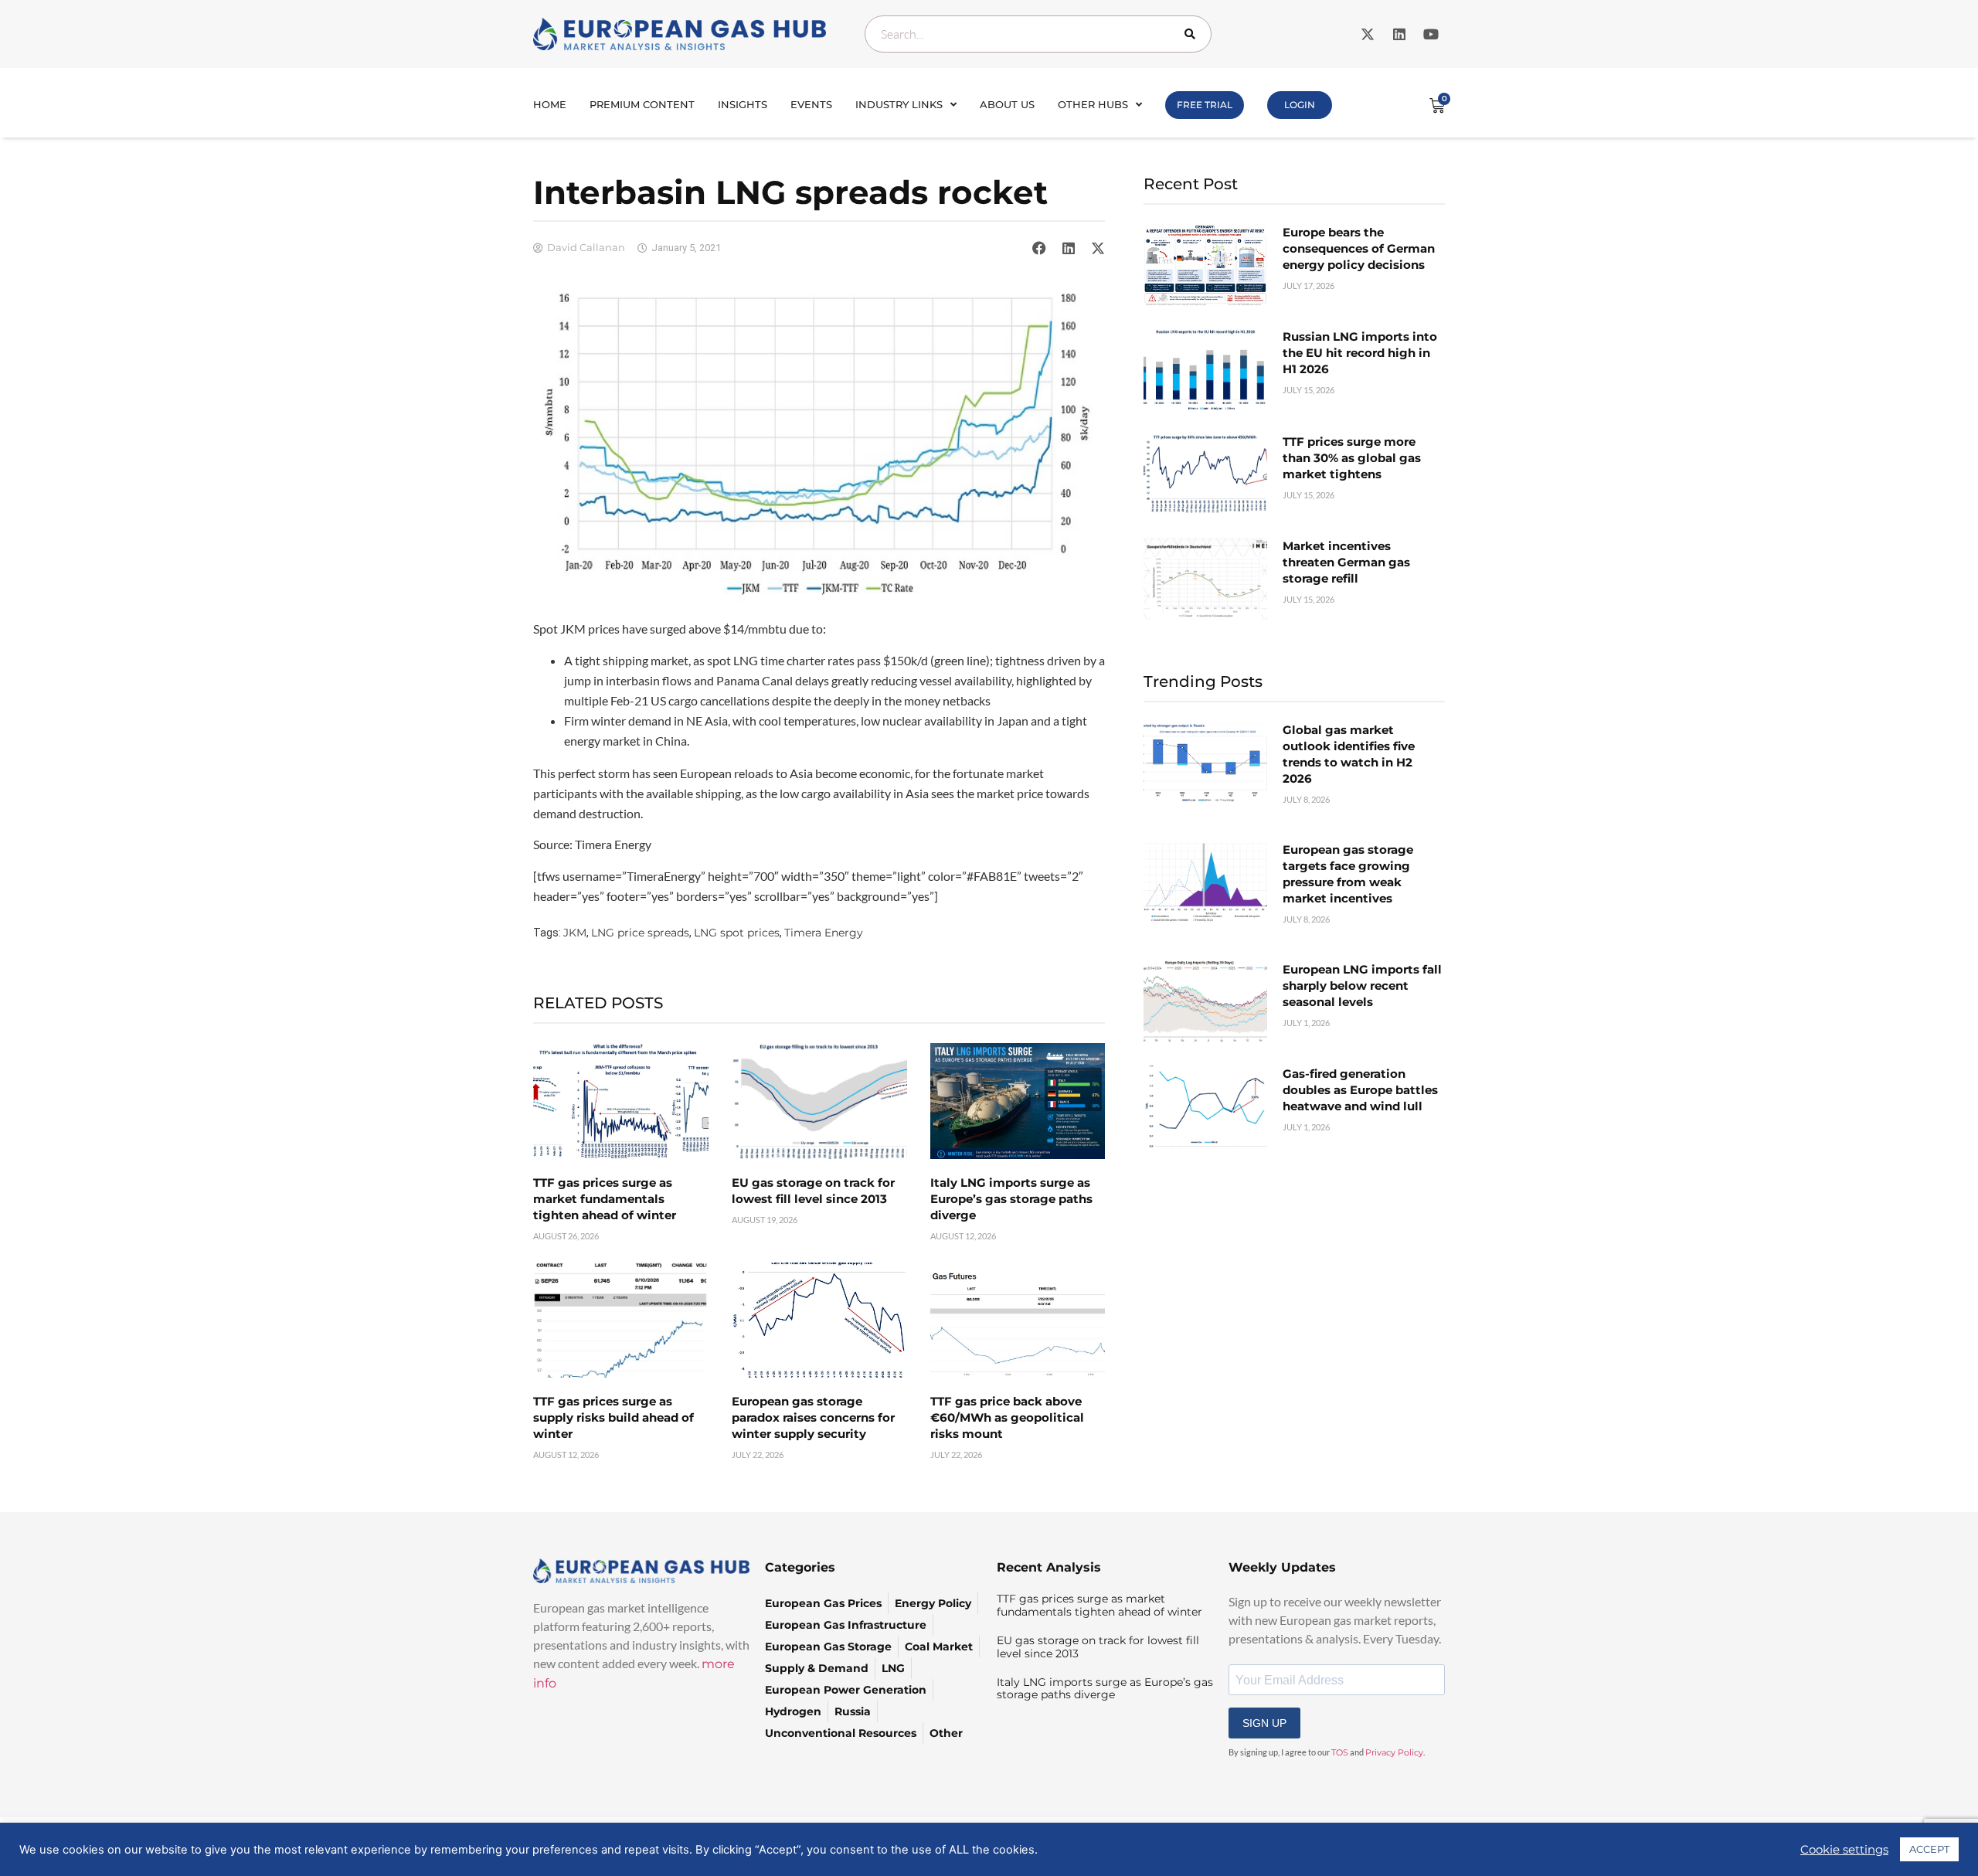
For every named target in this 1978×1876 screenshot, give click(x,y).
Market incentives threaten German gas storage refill (1346, 562)
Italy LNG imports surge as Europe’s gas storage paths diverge (1011, 1199)
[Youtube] (1431, 34)
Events (811, 104)
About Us (1007, 104)
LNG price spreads (640, 933)
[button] (1039, 248)
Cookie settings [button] (1844, 1850)
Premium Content (642, 104)
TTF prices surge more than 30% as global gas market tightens (1352, 458)
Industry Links (899, 104)
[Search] (1193, 34)
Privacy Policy (1394, 1752)
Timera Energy (824, 933)
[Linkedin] (1399, 34)
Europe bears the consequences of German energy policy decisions (1359, 248)
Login (1300, 105)
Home (550, 104)
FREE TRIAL (1205, 105)
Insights (743, 104)
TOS (1340, 1752)
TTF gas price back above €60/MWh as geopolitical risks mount (1007, 1417)
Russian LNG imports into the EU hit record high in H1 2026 (1360, 353)
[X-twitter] (1368, 34)
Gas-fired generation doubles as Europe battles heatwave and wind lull (1360, 1090)
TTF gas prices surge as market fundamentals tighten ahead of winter (605, 1199)
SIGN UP (1264, 1723)
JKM (575, 933)
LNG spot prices (737, 933)
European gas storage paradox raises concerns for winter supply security (813, 1417)
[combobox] (1038, 34)
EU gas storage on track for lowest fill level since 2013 (1098, 1647)
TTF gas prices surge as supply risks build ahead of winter (613, 1417)
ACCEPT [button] (1929, 1849)
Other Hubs (1093, 104)
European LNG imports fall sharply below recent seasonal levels (1362, 986)
